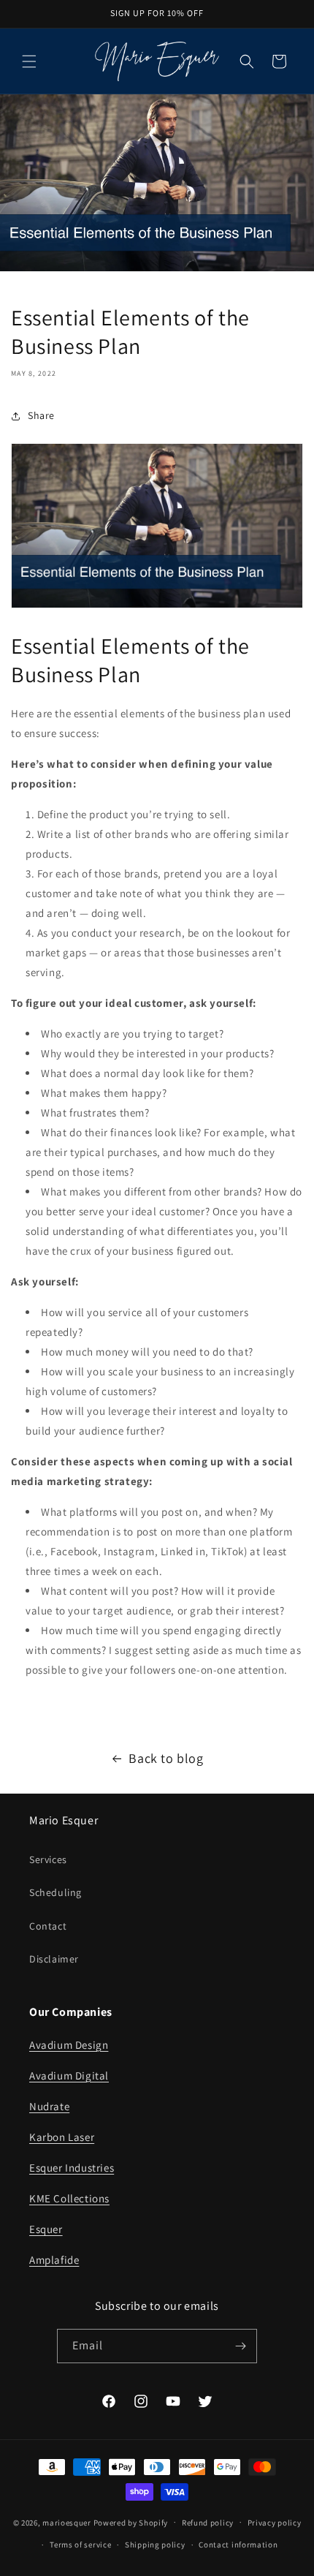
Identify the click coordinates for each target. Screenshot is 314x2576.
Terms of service (80, 2545)
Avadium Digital (69, 2075)
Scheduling (55, 1892)
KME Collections (69, 2198)
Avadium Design (69, 2045)
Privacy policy (275, 2523)
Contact (48, 1926)
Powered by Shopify (131, 2522)
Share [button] (41, 415)
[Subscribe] (240, 2346)
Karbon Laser (62, 2137)
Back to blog (166, 1758)
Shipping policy (155, 2545)
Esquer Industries (72, 2168)
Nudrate (49, 2106)
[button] (29, 61)
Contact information (238, 2545)
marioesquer (67, 2522)
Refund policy (208, 2523)
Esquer (46, 2229)
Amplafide (54, 2260)
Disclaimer (54, 1959)
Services (48, 1859)
